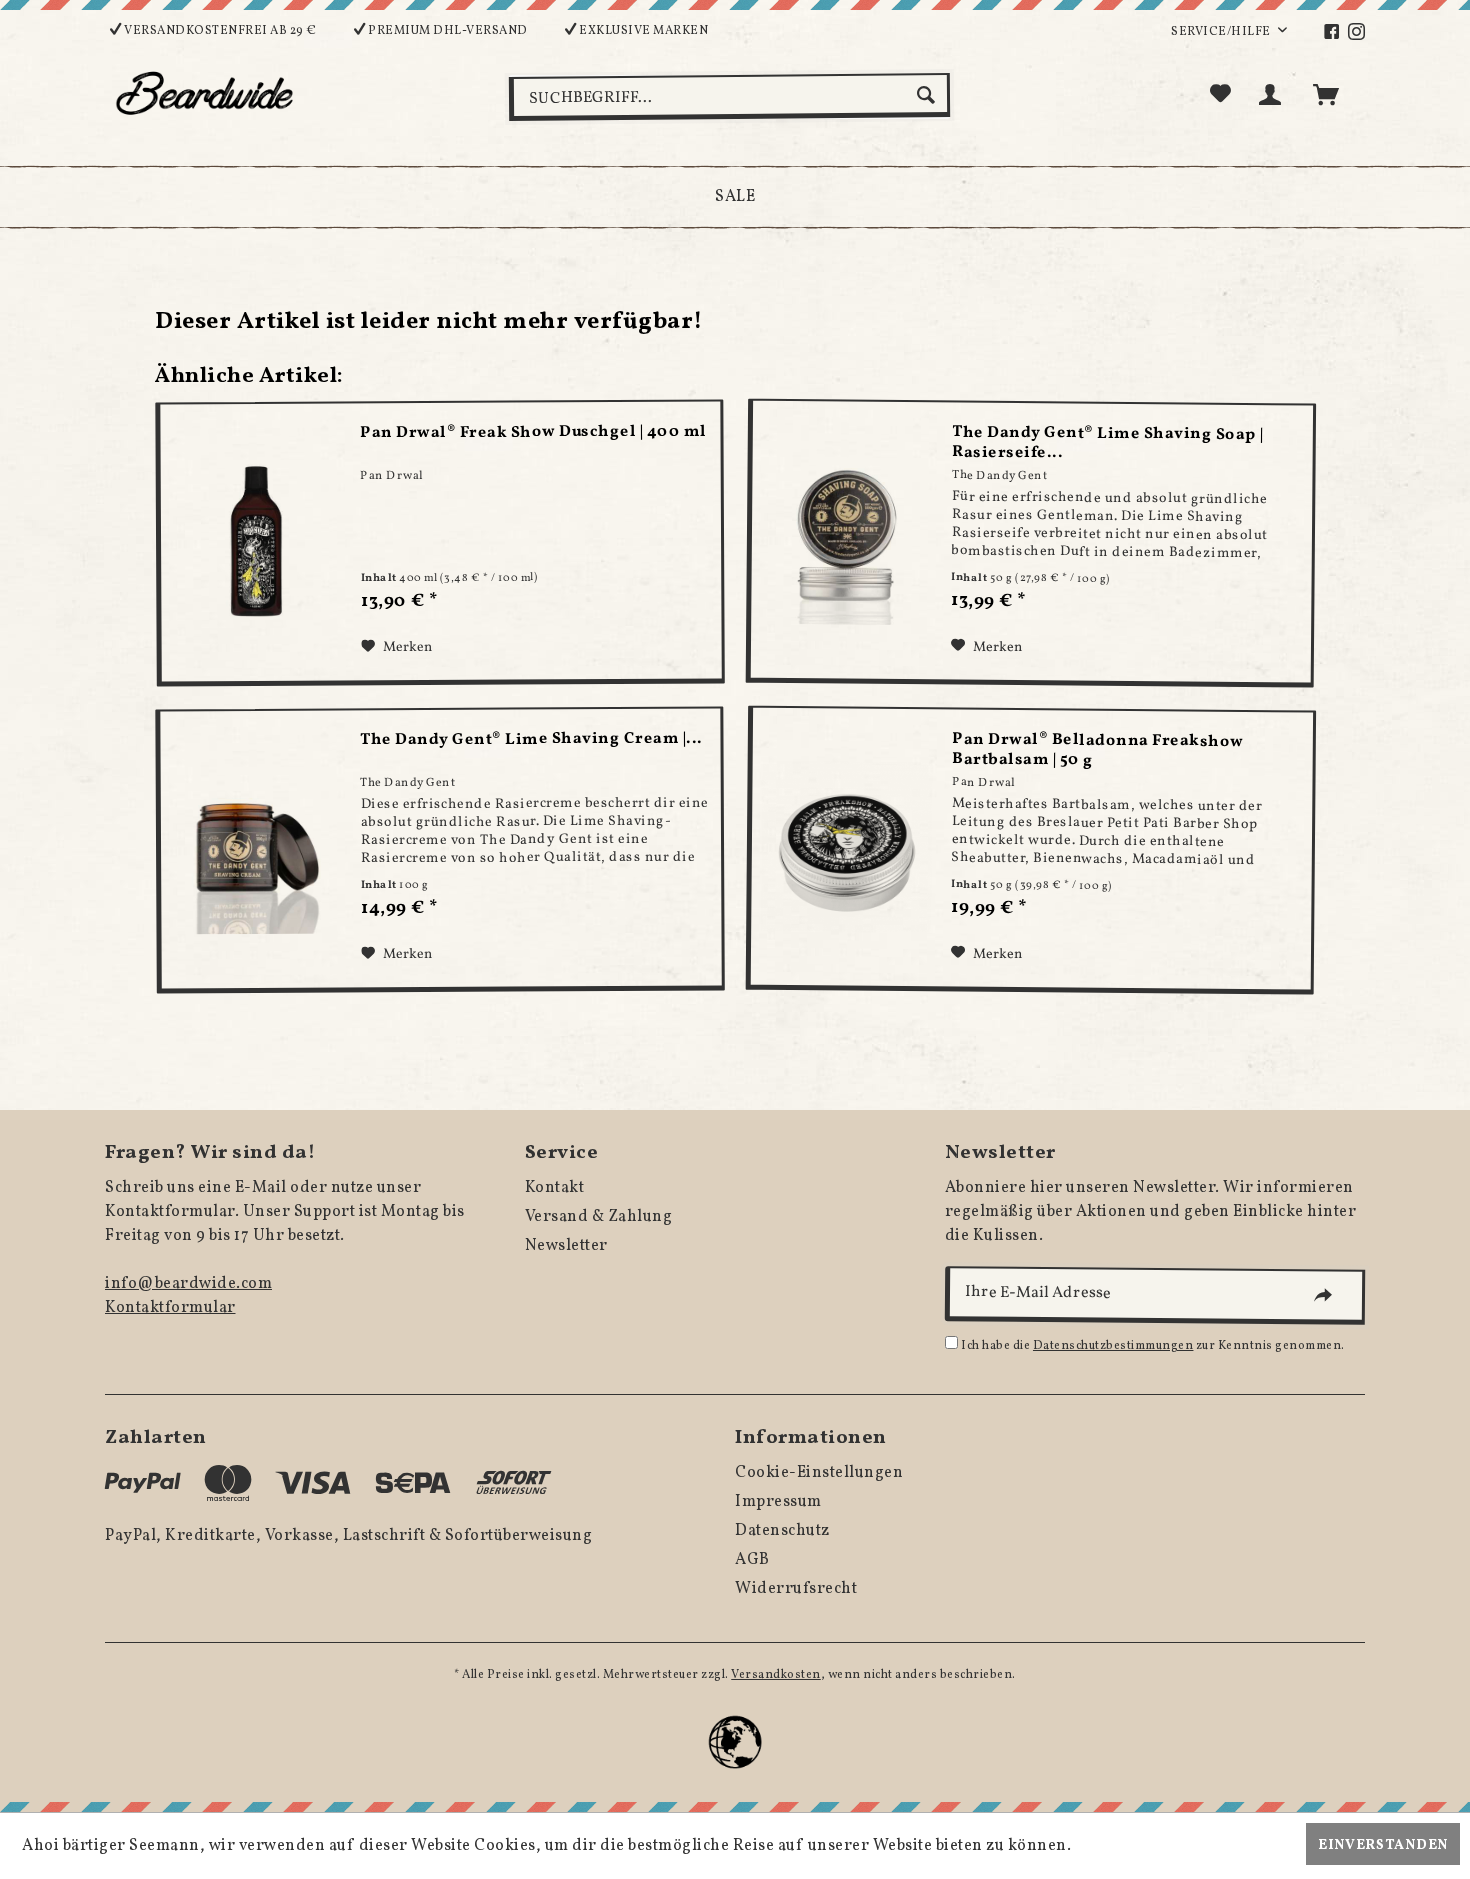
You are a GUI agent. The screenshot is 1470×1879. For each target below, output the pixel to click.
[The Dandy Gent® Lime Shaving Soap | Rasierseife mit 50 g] (847, 539)
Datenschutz (782, 1531)
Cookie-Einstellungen (819, 1473)
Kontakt (555, 1188)
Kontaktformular (170, 1308)
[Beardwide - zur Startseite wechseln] (205, 93)
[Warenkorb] (1335, 95)
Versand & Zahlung (599, 1217)
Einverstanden (1383, 1845)
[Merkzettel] (1221, 95)
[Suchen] (928, 95)
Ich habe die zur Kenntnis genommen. (1153, 1346)
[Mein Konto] (1274, 95)
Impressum (778, 1502)
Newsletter (566, 1246)
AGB (752, 1560)
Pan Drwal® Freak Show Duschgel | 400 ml (533, 432)
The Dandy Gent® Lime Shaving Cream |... (531, 740)
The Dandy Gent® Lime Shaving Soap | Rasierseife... (1109, 443)
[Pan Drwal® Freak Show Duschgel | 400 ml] (255, 542)
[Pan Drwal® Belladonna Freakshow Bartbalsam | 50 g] (847, 847)
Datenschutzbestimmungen (1113, 1346)
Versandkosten (776, 1675)
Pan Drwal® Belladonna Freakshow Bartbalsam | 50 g (1099, 751)
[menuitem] (1334, 32)
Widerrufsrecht (796, 1589)
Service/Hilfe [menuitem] (1222, 32)
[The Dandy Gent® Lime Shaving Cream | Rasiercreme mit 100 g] (255, 850)
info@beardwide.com (188, 1284)
